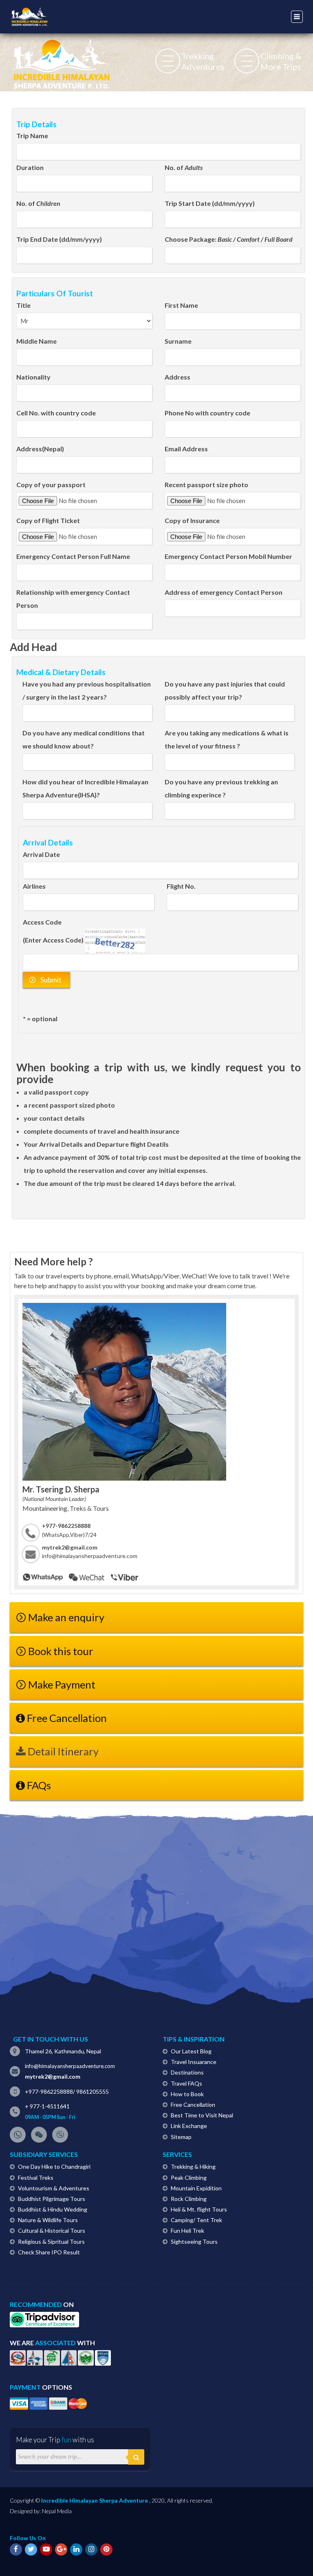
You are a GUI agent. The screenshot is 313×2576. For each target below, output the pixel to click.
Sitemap (181, 2137)
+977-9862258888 (49, 2091)
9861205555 (93, 2091)
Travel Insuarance (194, 2062)
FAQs (38, 1785)
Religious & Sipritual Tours (51, 2242)
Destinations (187, 2072)
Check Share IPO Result (49, 2252)
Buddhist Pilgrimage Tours (52, 2199)
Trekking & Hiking (193, 2167)
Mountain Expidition (196, 2188)
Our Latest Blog (191, 2051)
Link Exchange (189, 2126)
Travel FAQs (186, 2083)
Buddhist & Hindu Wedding (53, 2209)
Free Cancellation (66, 1718)
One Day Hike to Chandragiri (54, 2167)
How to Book (187, 2094)
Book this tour (61, 1651)
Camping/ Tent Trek (196, 2220)
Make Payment (62, 1684)
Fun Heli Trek (187, 2231)
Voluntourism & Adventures (54, 2188)
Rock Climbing (189, 2199)
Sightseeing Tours (194, 2242)
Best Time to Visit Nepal (202, 2115)
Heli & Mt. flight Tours (199, 2209)
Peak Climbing (189, 2178)
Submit (50, 980)
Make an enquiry (66, 1617)
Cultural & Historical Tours (52, 2231)
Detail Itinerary (62, 1751)
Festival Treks (36, 2178)
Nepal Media (57, 2511)
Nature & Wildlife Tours (48, 2220)
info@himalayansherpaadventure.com (90, 1556)
